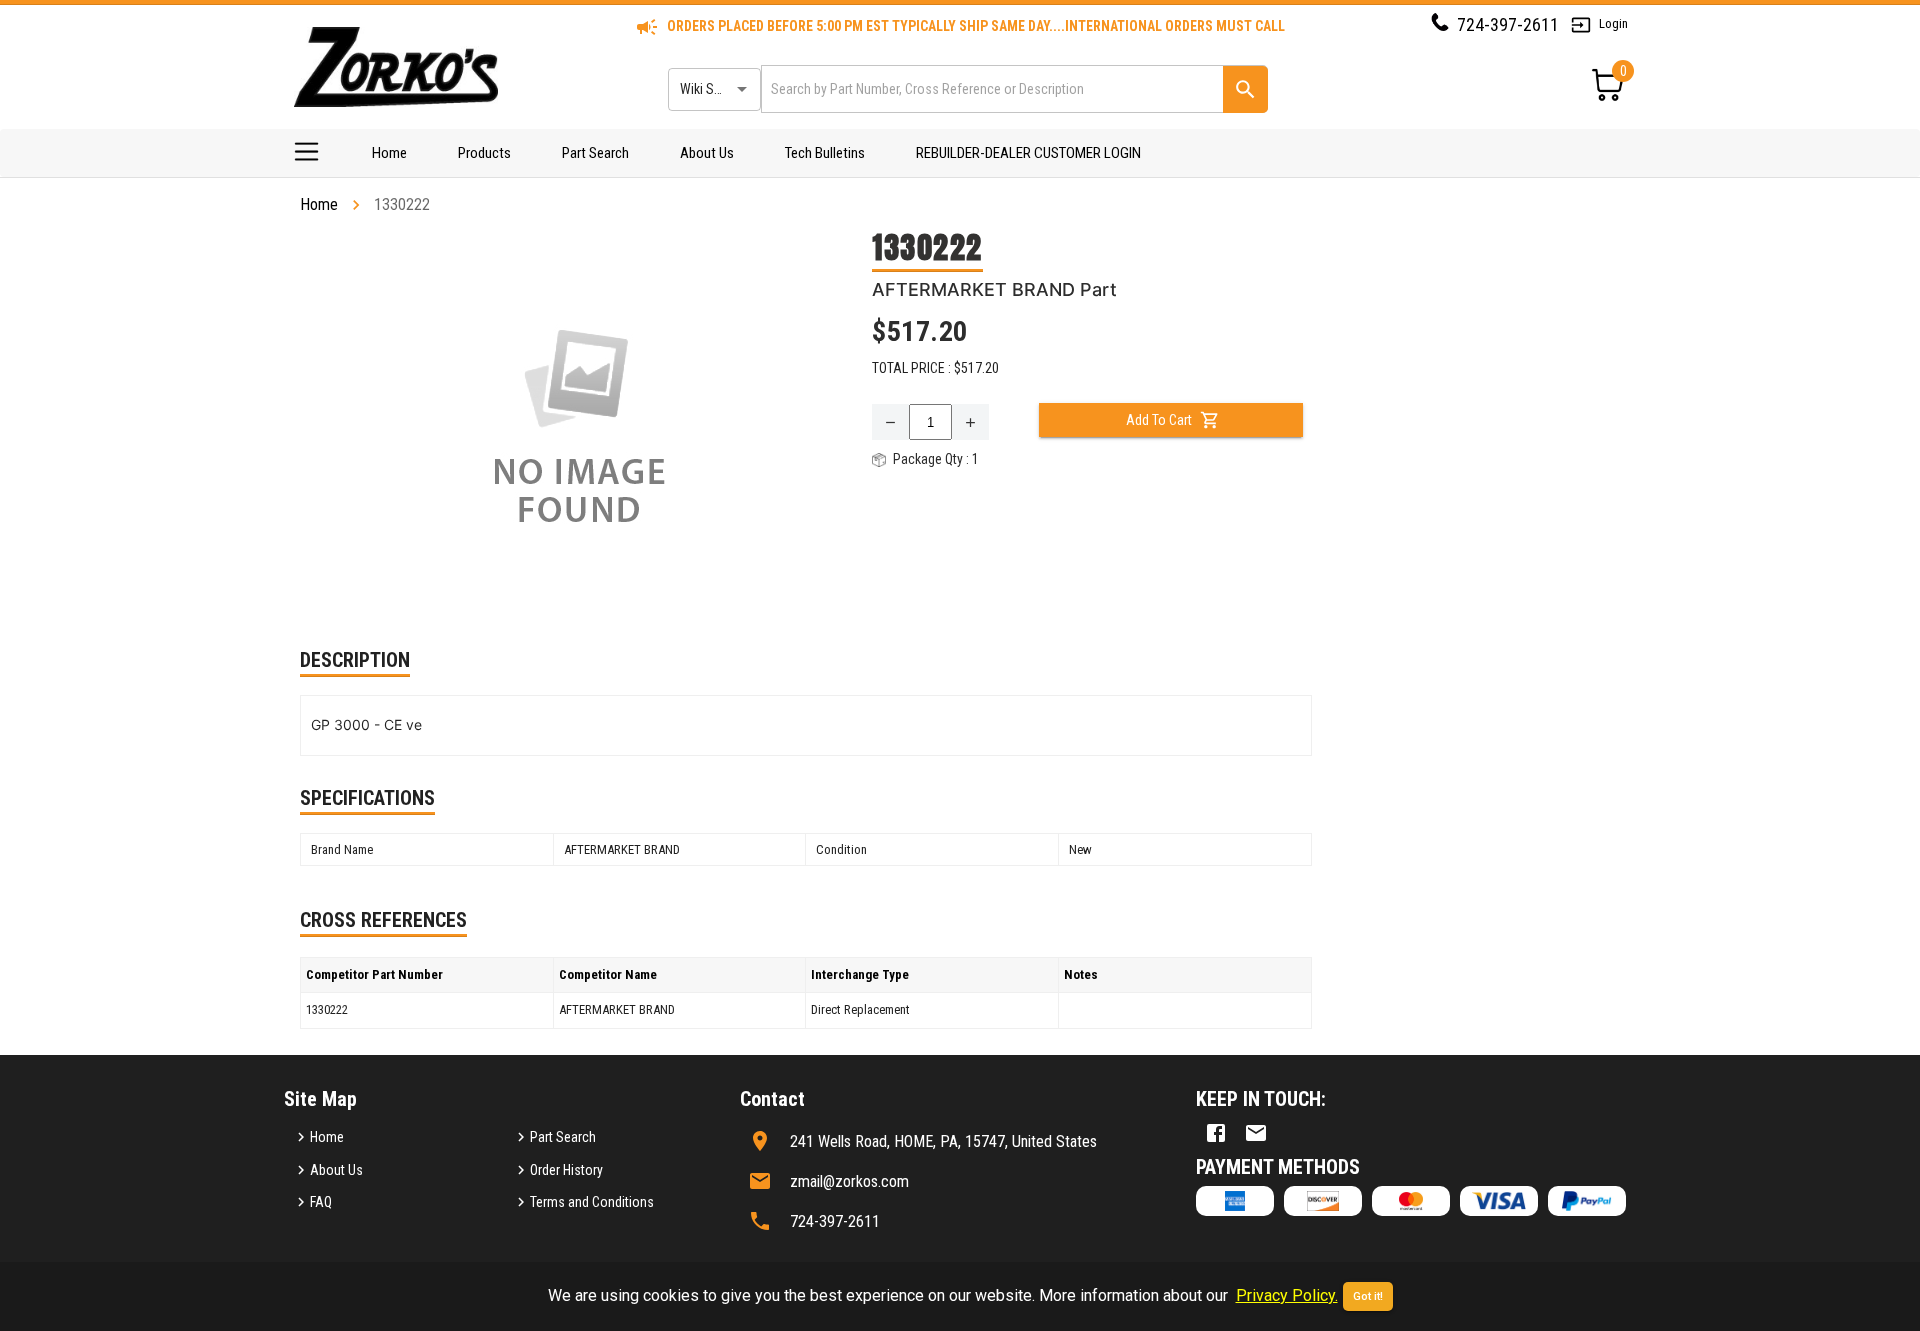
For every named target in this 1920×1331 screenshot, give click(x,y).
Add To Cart (1159, 420)
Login (1613, 23)
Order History (566, 1170)
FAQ (321, 1202)
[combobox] (990, 88)
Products (484, 153)
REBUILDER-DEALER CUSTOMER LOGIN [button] (1028, 153)
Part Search (595, 153)
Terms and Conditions (592, 1202)
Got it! (1368, 1296)
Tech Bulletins (825, 153)
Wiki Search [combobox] (713, 89)
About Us (707, 153)
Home (389, 153)
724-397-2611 (1508, 24)
